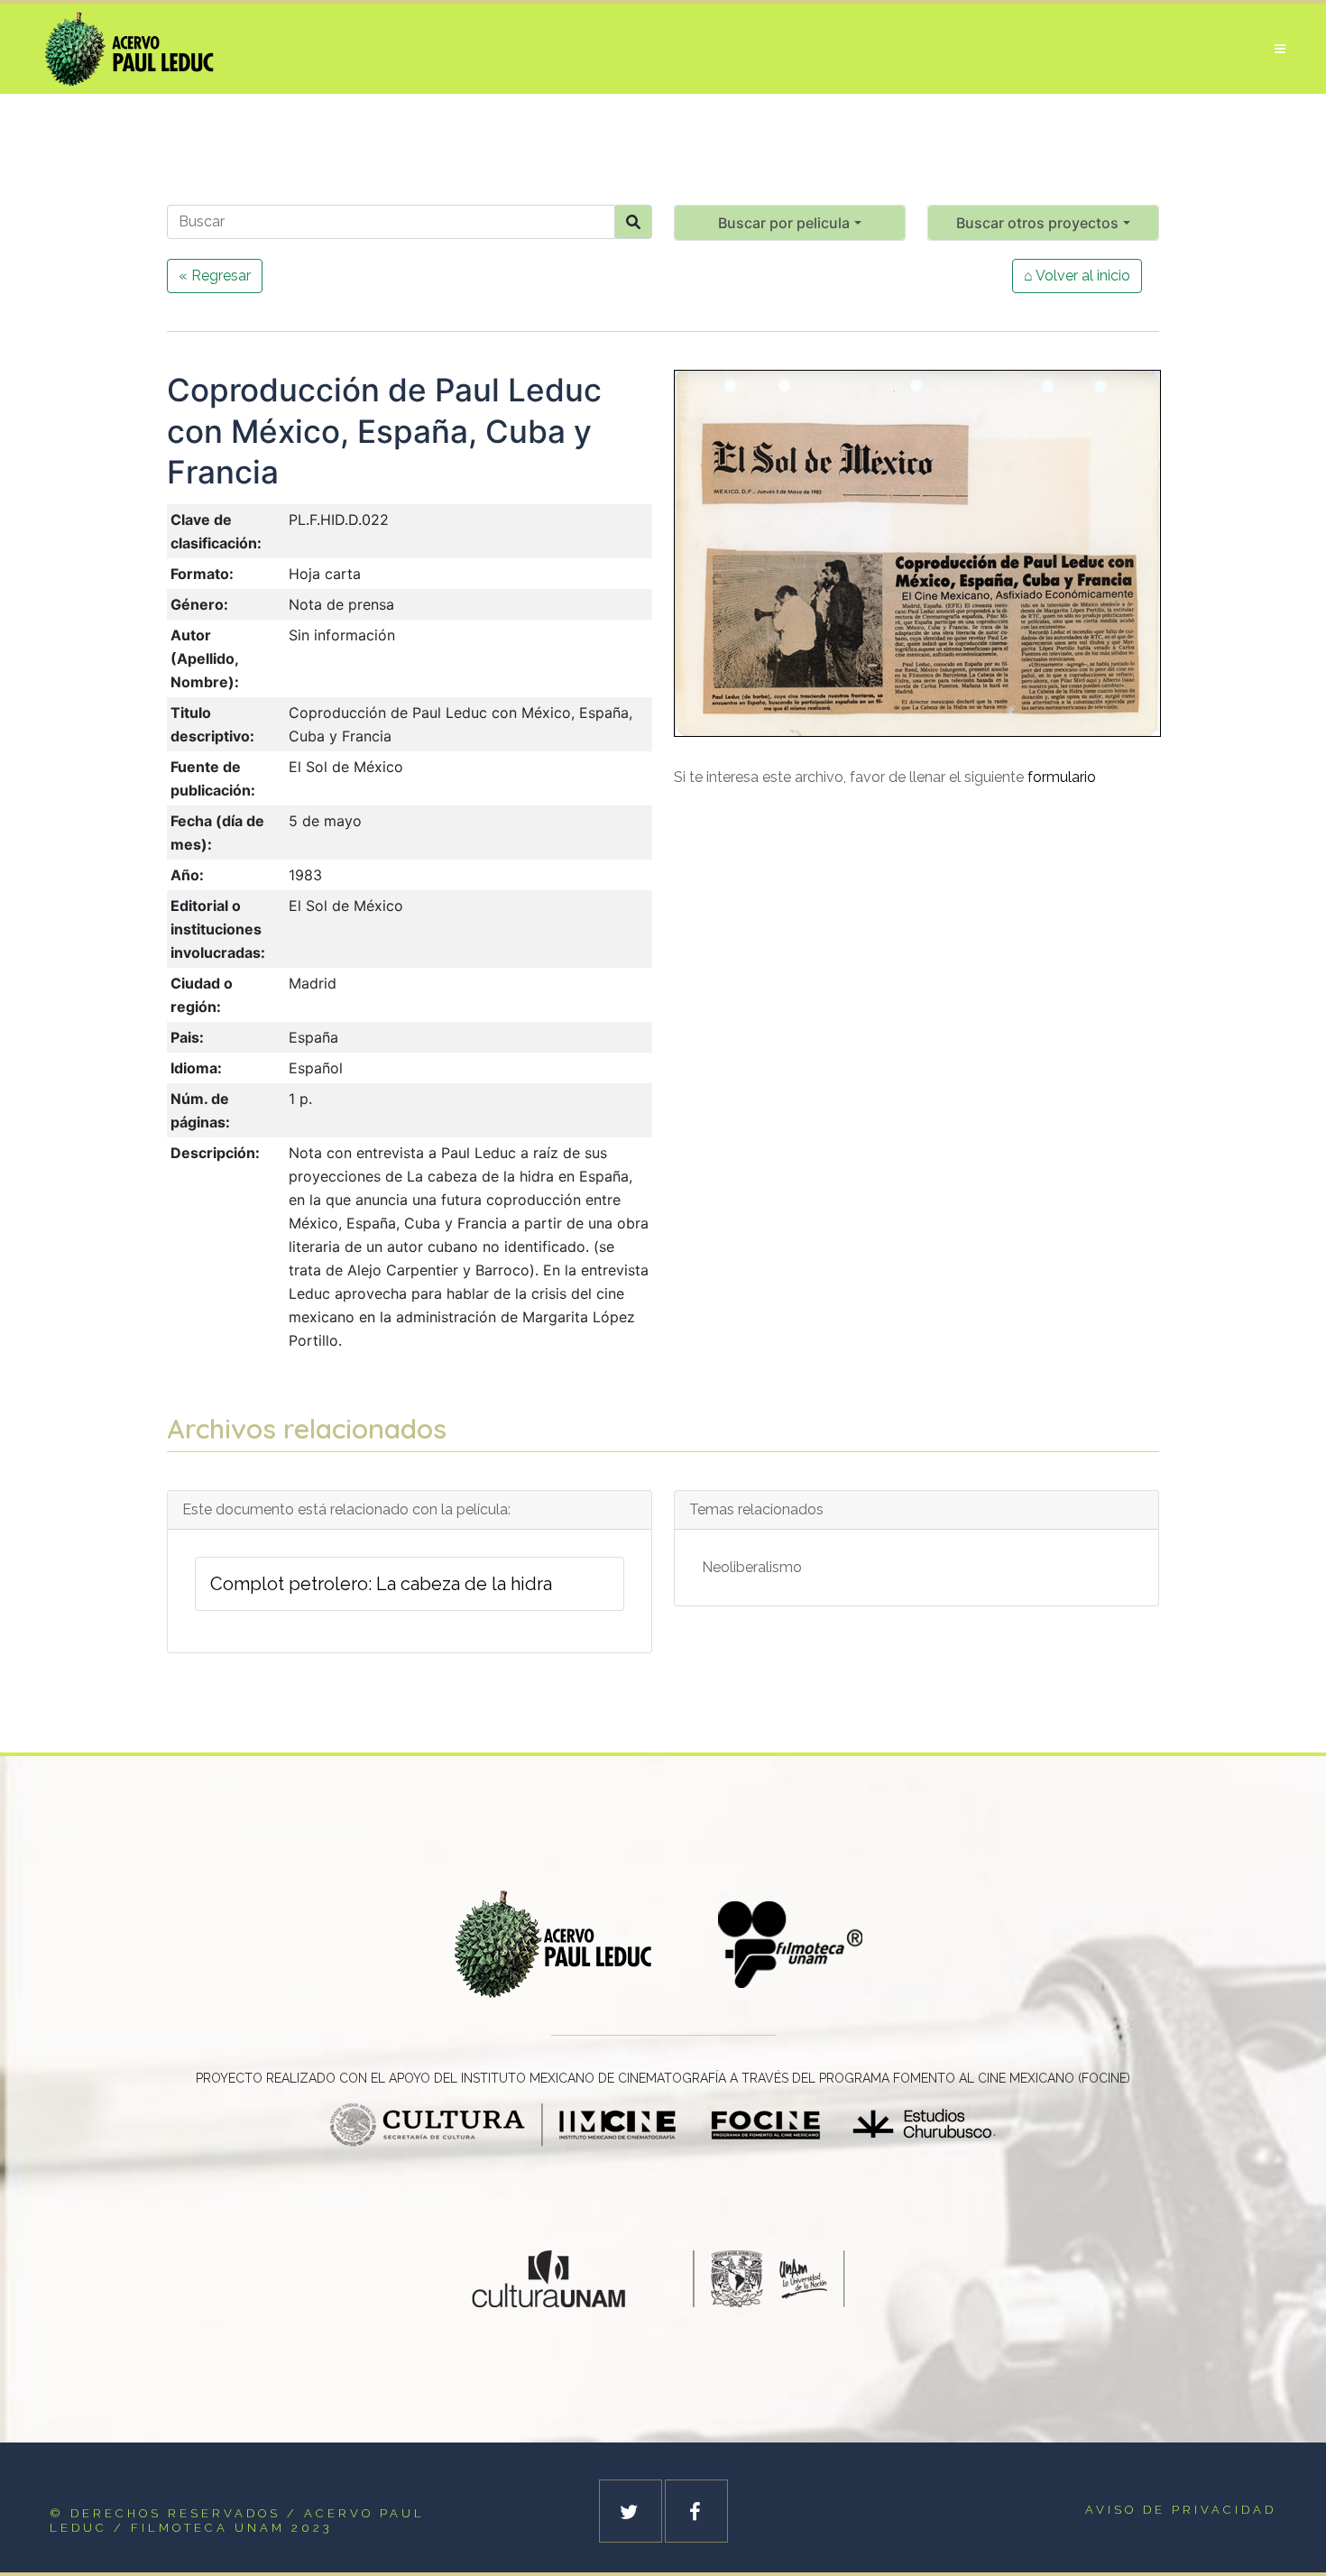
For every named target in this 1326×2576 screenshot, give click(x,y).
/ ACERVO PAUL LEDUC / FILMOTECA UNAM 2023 (237, 2521)
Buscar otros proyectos (1037, 223)
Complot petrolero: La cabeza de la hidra (381, 1584)
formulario (1062, 777)
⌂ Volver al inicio (1077, 276)
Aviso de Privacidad (1181, 2510)
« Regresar (215, 276)
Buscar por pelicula (784, 223)
